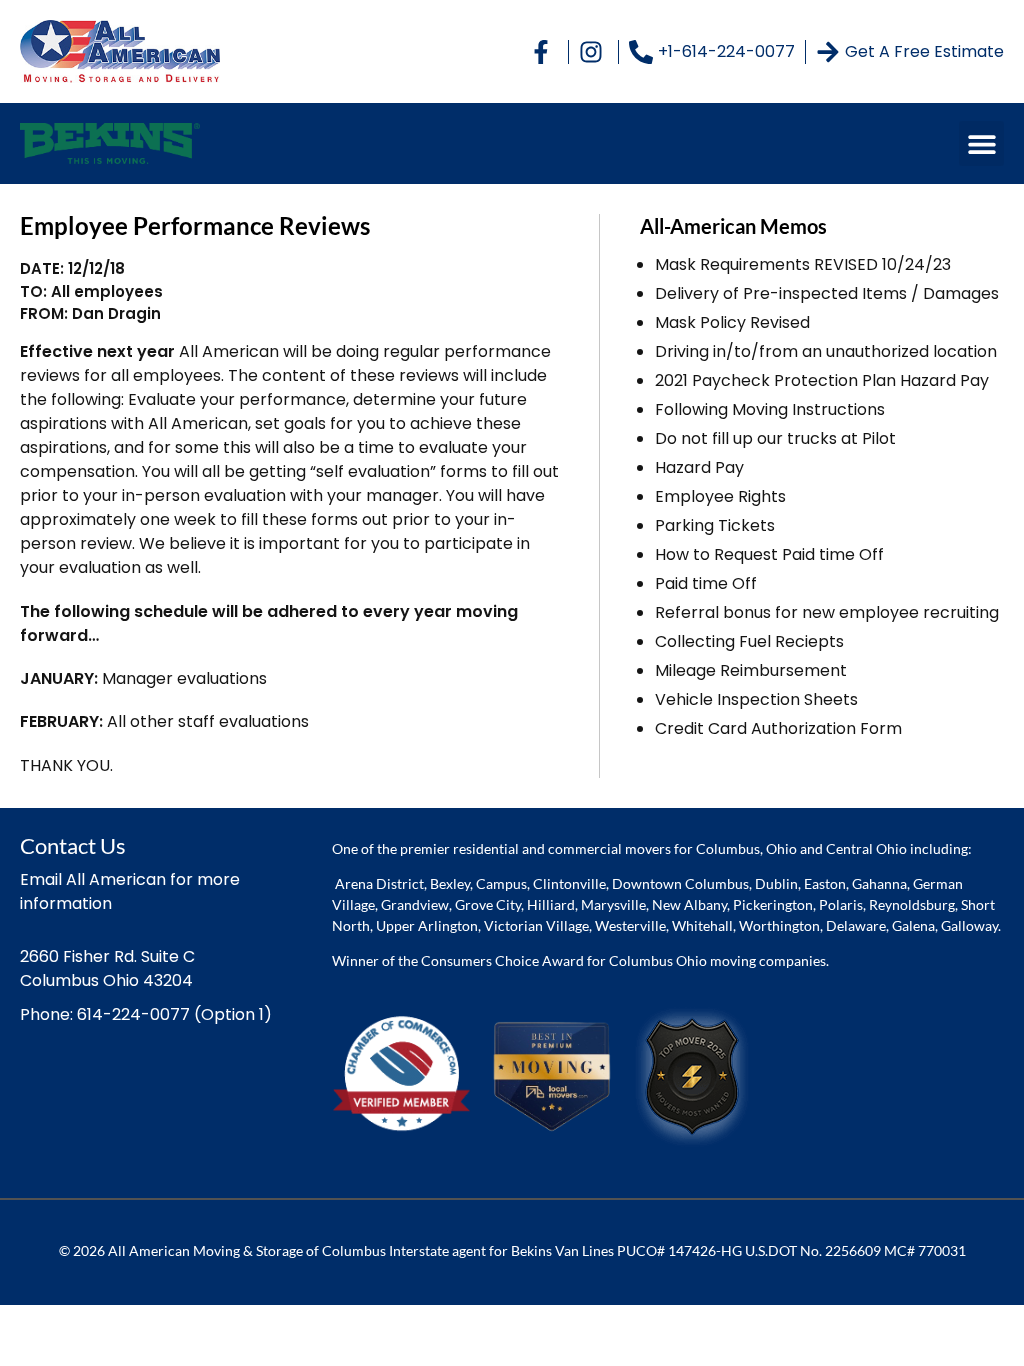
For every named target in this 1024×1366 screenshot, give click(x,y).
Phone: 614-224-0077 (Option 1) (146, 1014)
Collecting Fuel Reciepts (749, 641)
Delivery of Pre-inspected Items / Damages (827, 293)
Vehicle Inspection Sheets (756, 699)
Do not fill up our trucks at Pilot (775, 438)
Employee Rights (720, 496)
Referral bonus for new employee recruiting (827, 612)
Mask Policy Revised (732, 322)
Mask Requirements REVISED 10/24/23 (803, 264)
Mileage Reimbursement (751, 670)
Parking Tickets (715, 525)
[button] (981, 143)
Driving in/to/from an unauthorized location (826, 351)
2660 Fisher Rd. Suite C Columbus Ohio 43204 (107, 968)
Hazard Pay (699, 467)
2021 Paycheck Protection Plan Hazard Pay (822, 380)
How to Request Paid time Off (769, 554)
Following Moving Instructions (770, 409)
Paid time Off (706, 583)
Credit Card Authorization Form (778, 728)
